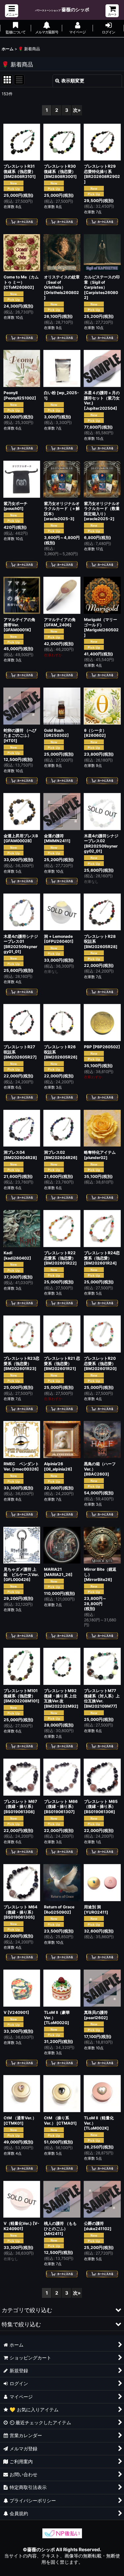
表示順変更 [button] (73, 81)
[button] (12, 11)
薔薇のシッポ (62, 9)
